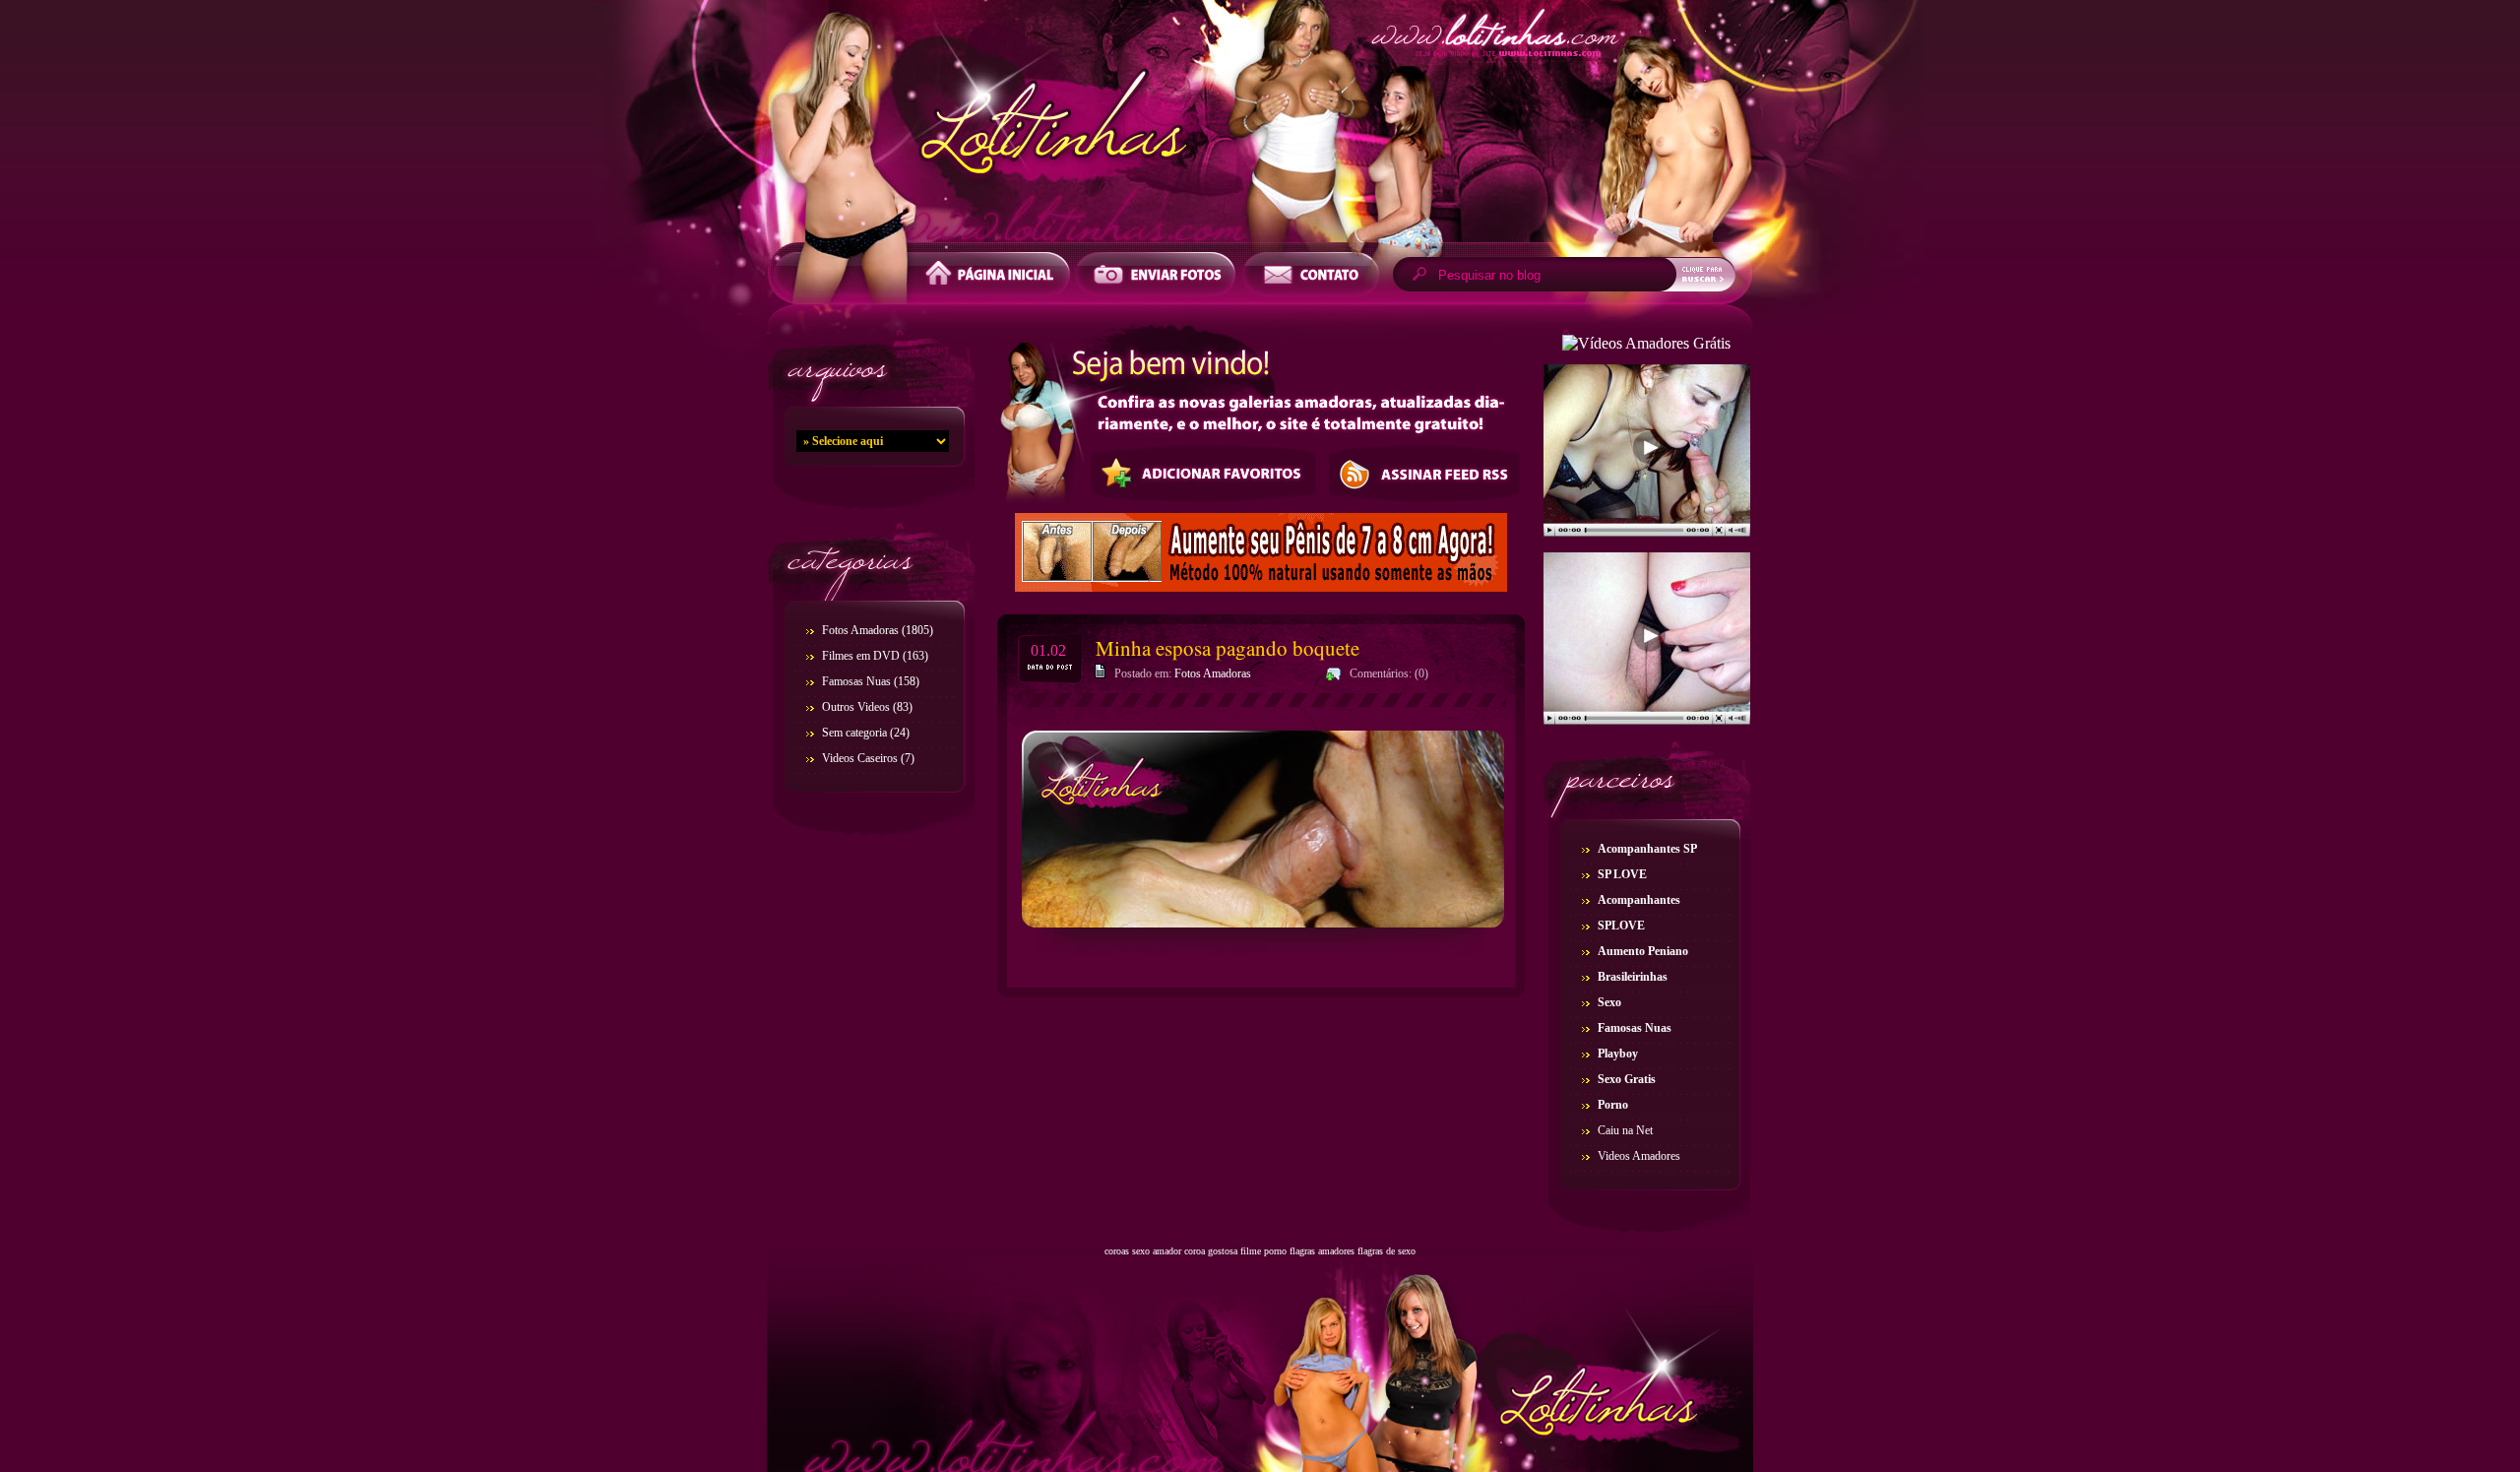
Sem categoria (854, 733)
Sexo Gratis (1627, 1079)
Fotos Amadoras (860, 630)
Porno (1613, 1105)
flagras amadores (1322, 1251)
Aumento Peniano (1643, 951)
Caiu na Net (1625, 1130)
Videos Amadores (1639, 1156)
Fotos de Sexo (1260, 126)
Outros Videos (856, 707)
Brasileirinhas (1633, 977)
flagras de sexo (1386, 1251)
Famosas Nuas (856, 681)
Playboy (1618, 1054)
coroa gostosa (1211, 1251)
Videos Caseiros (860, 758)
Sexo (1609, 1002)
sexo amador (1157, 1251)
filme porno (1263, 1251)
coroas (1117, 1251)
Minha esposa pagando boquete (1228, 648)
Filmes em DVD (861, 656)
